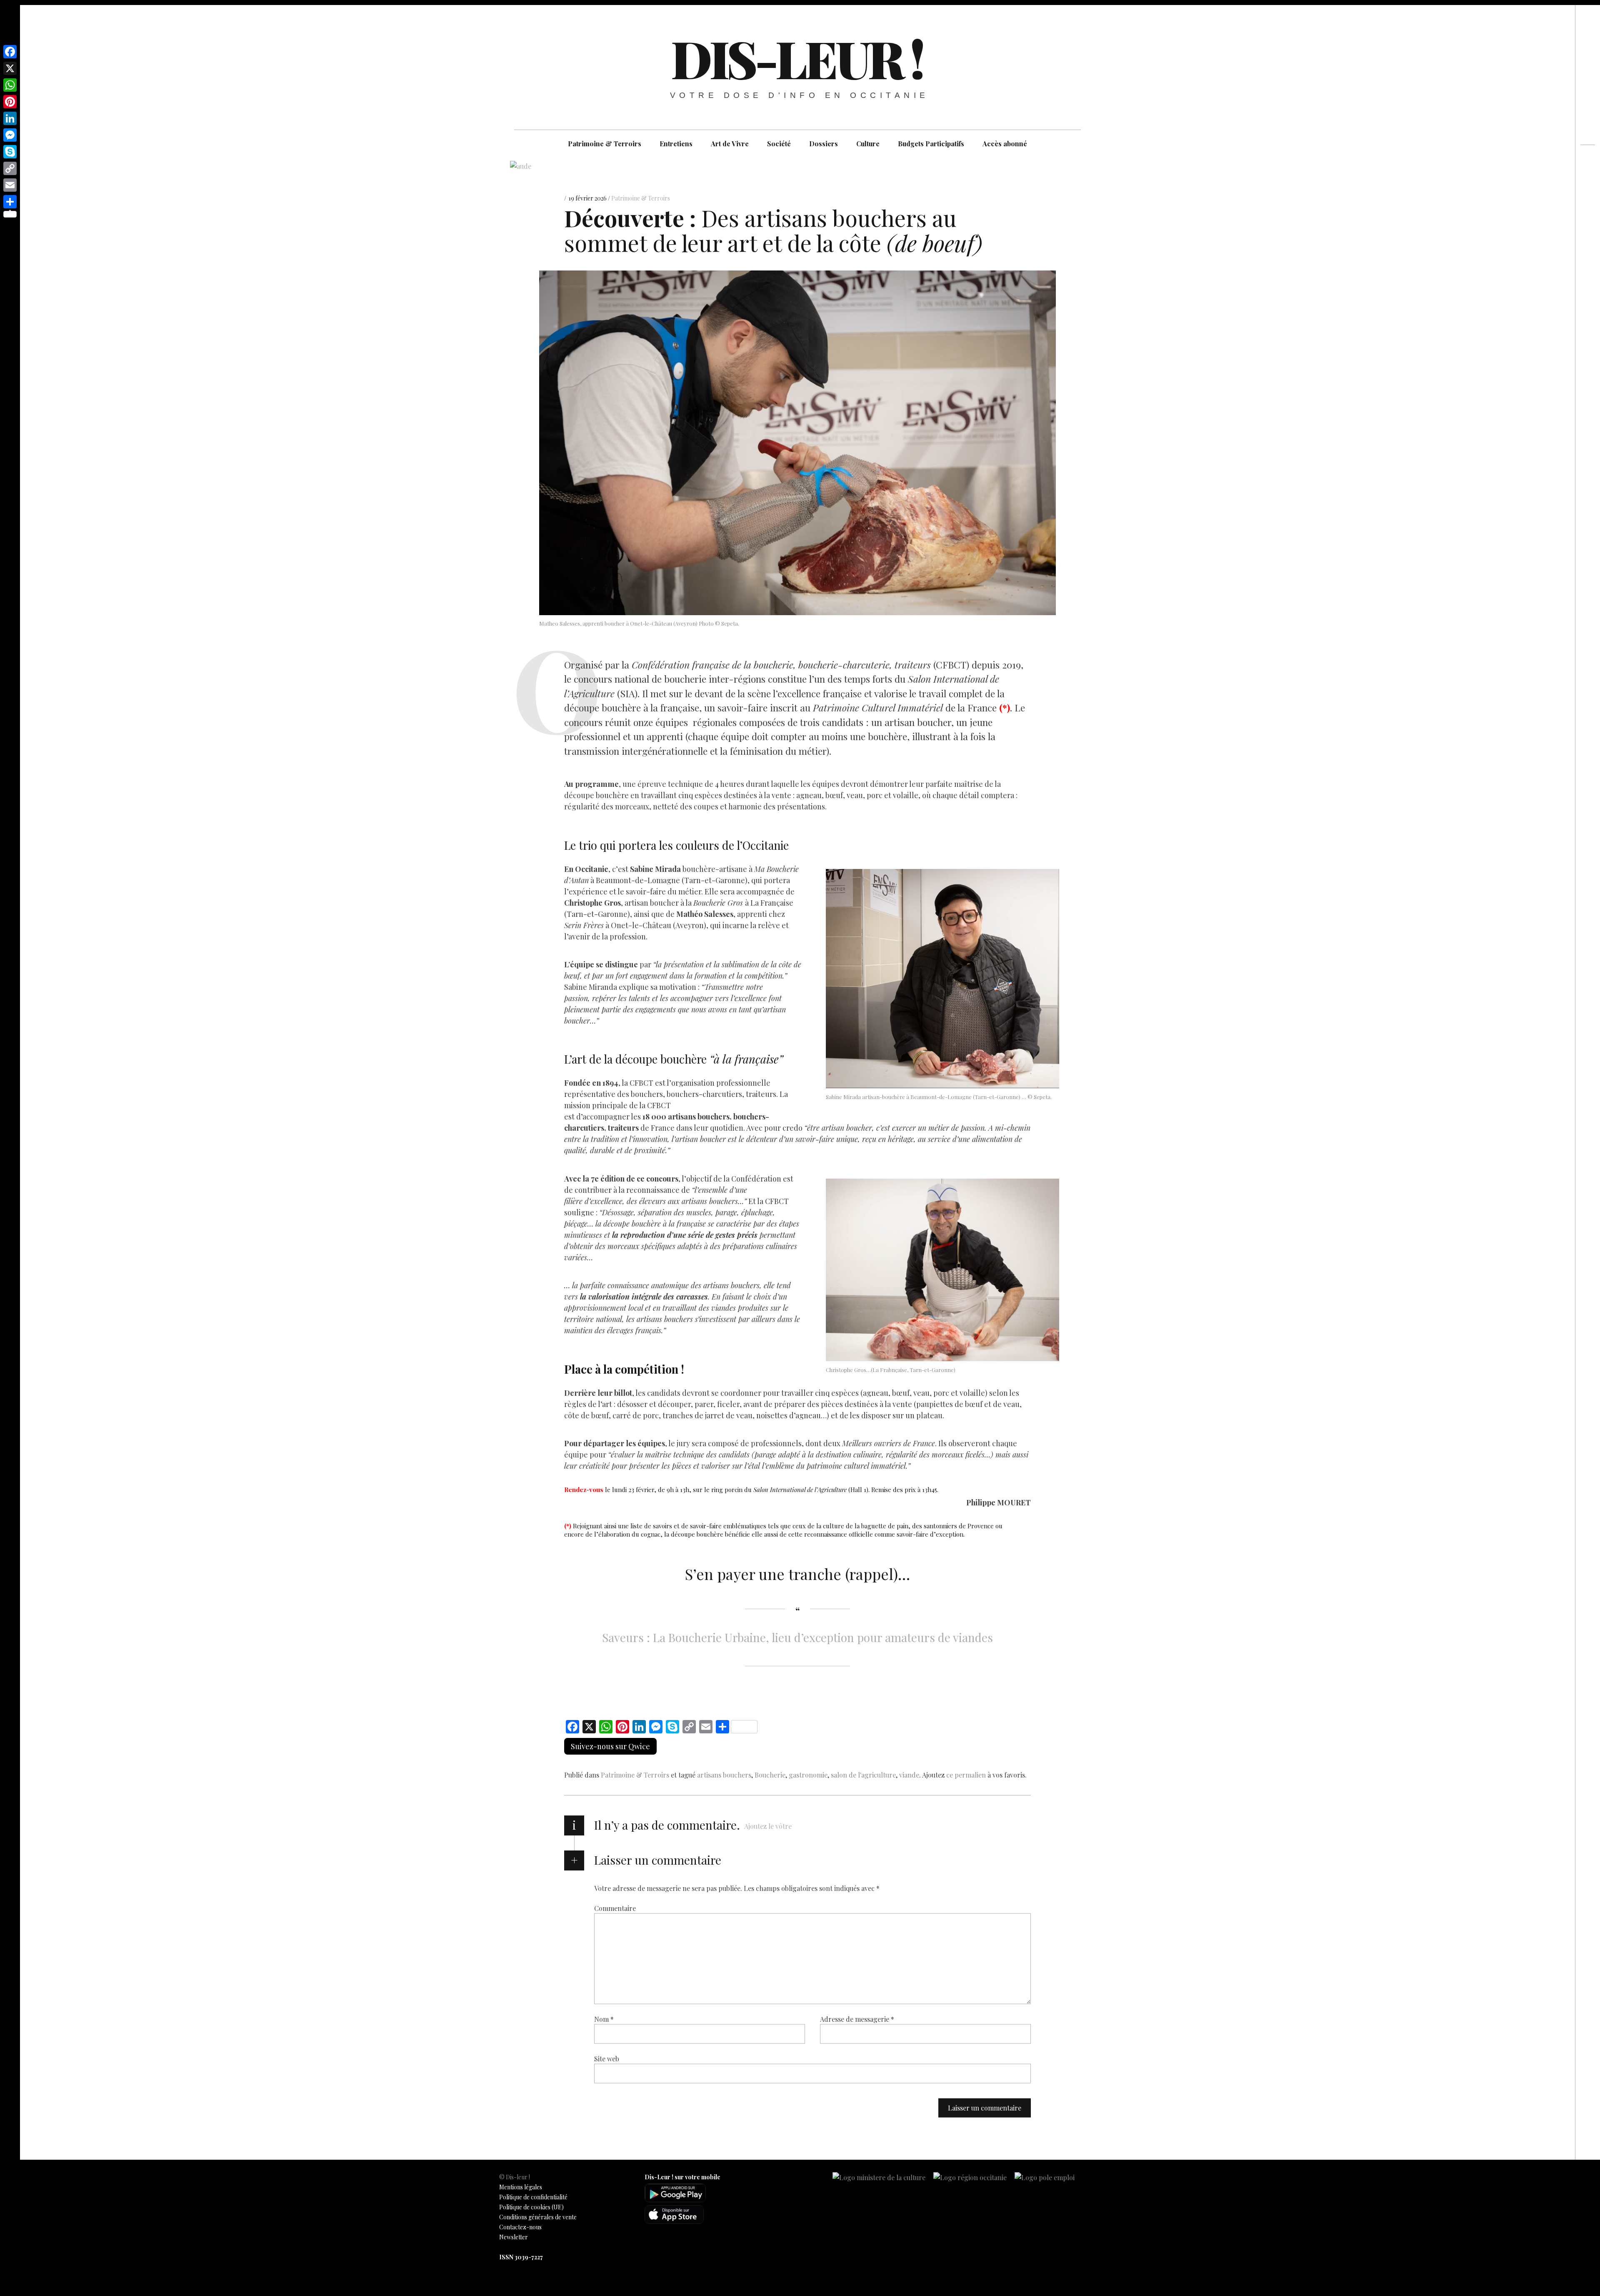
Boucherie (770, 1775)
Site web (607, 2059)
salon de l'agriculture (863, 1775)
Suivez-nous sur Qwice (610, 1746)
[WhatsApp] (10, 85)
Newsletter (514, 2237)
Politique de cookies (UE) (531, 2207)
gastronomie (808, 1775)
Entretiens (676, 144)
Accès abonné (1005, 144)
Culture (868, 144)
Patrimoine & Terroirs (605, 144)
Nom (604, 2019)
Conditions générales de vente (538, 2217)
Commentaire (615, 1908)
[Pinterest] (10, 102)
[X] (10, 68)
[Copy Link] (10, 168)
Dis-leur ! (797, 58)
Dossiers (824, 144)
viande (909, 1775)
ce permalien (966, 1775)
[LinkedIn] (10, 118)
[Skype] (10, 152)
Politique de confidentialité (533, 2197)
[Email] (10, 185)
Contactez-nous (520, 2227)
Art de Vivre (730, 144)
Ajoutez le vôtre (768, 1826)
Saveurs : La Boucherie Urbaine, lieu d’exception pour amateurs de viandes (797, 1637)
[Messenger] (10, 135)
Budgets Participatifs (931, 144)
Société (779, 144)
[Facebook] (10, 52)
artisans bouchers (724, 1775)
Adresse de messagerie (857, 2019)
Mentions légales (521, 2187)
